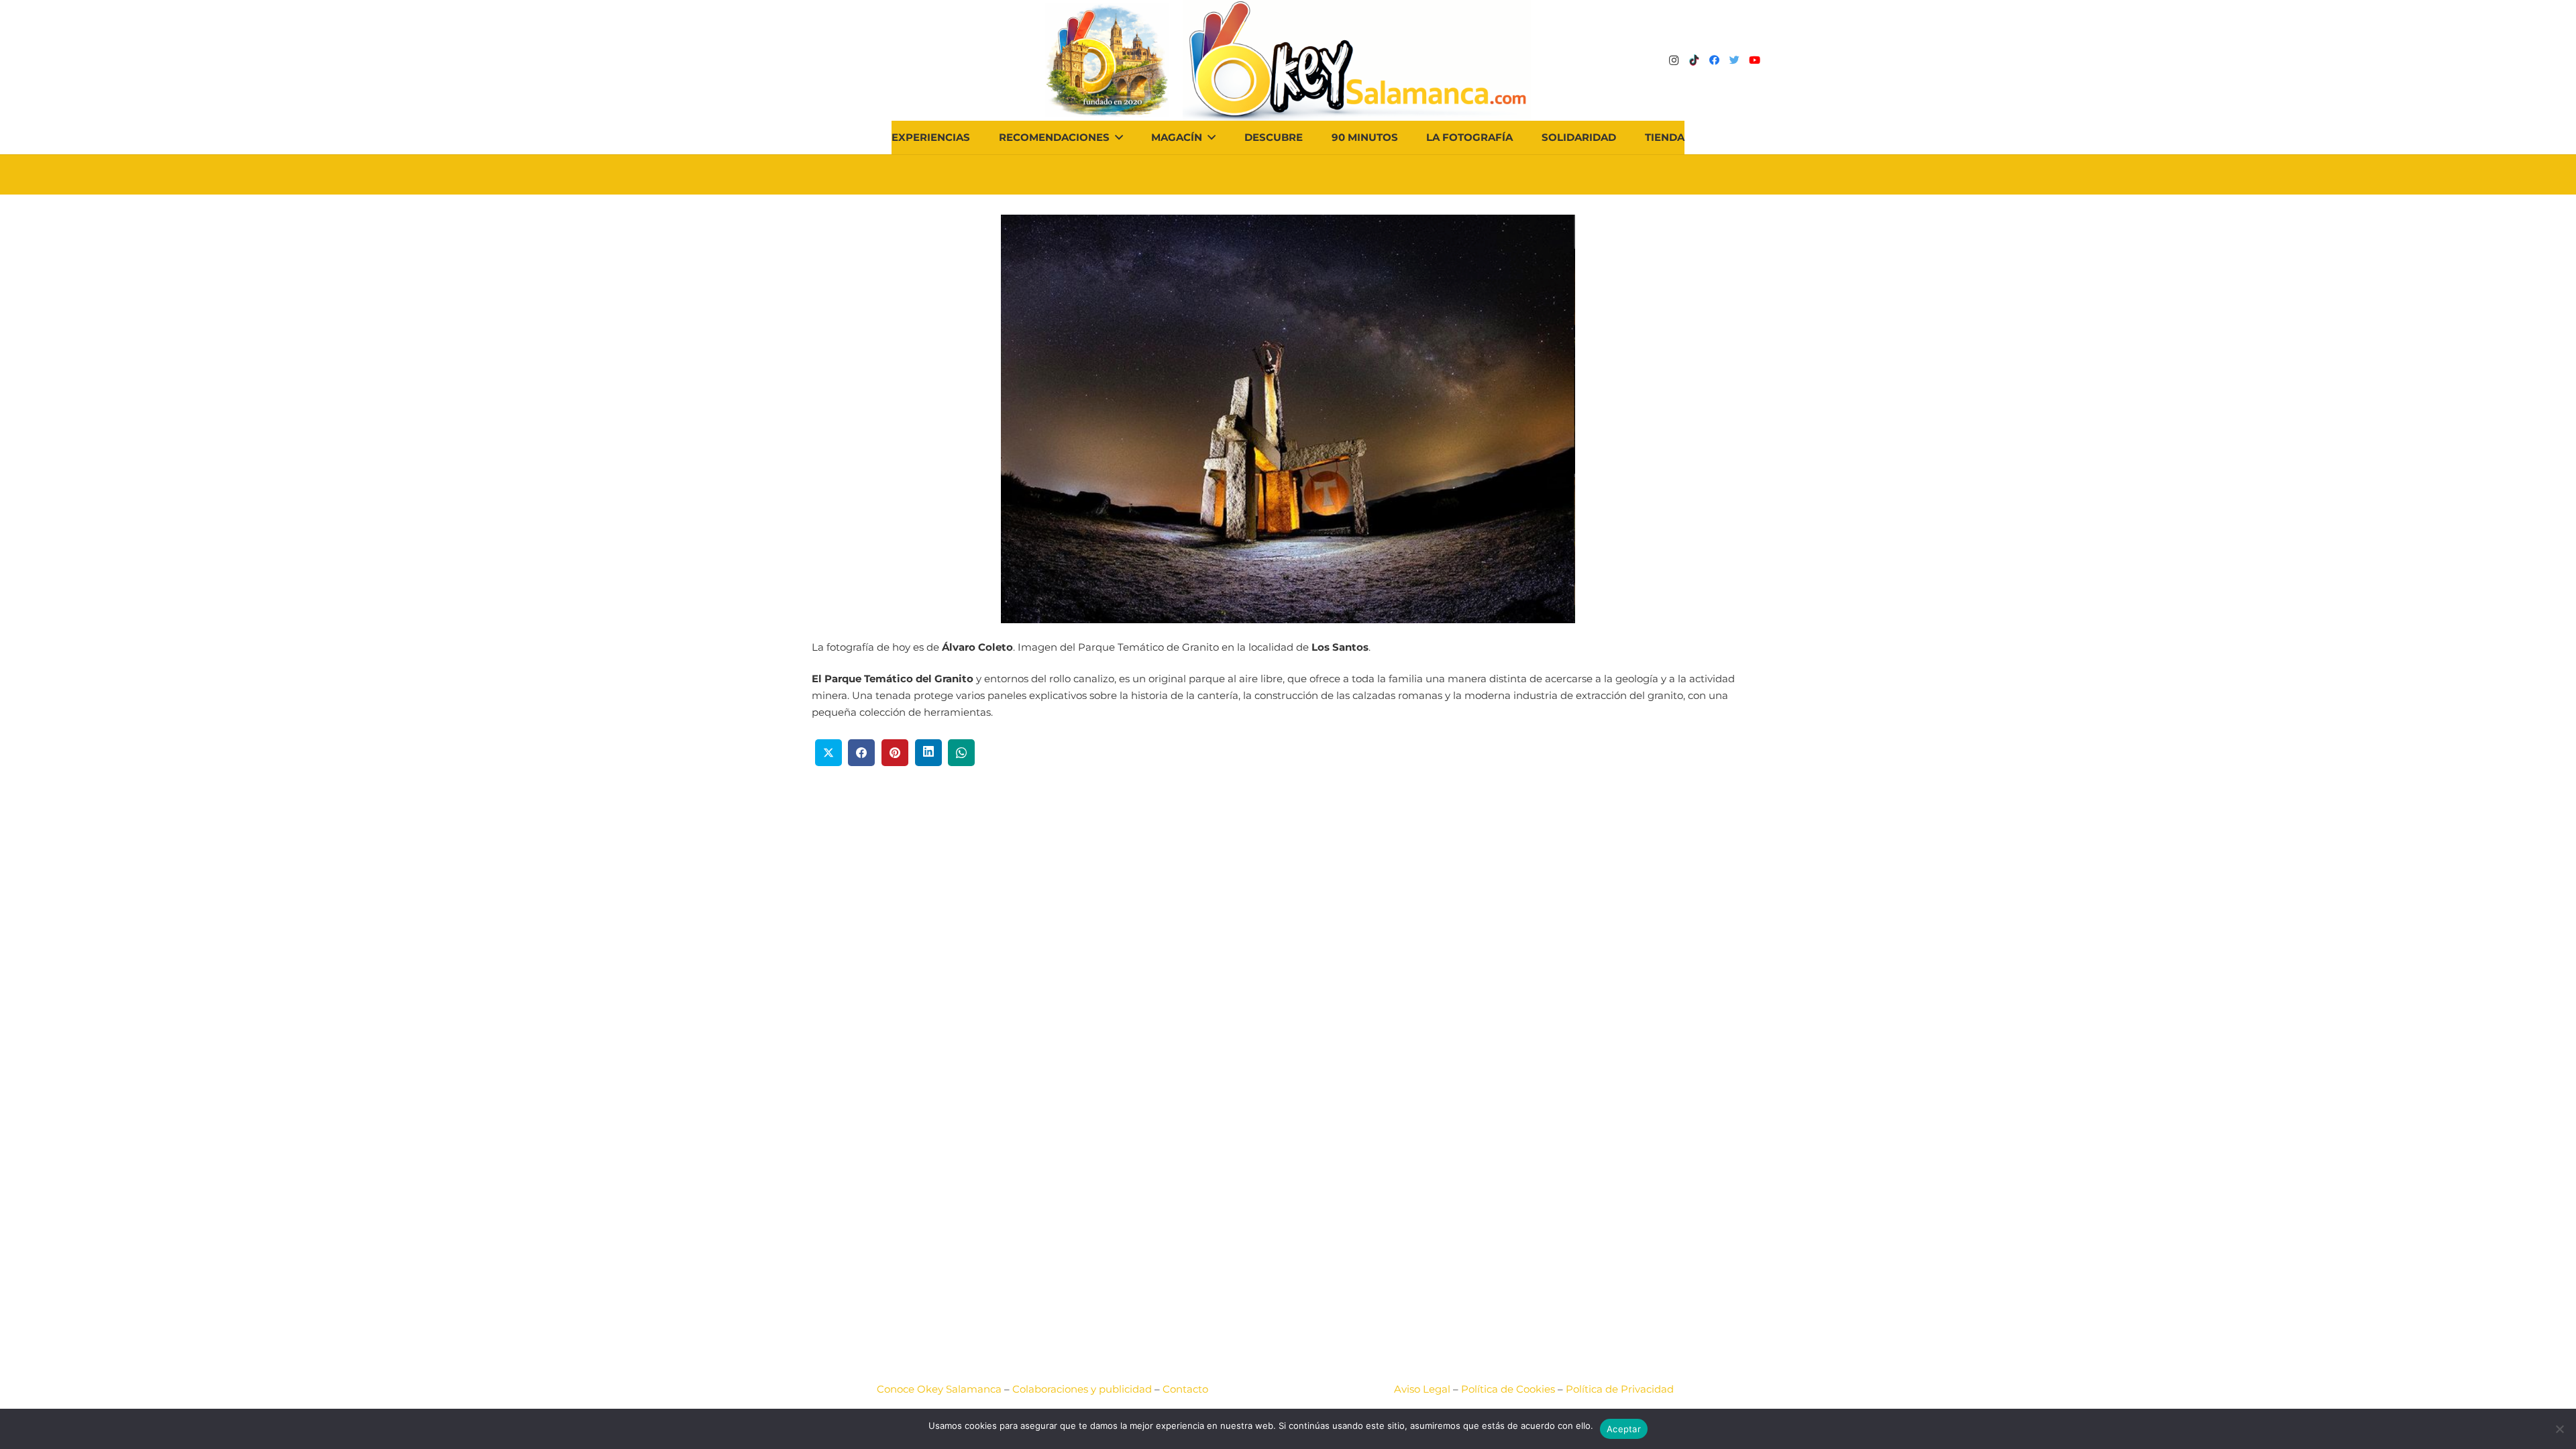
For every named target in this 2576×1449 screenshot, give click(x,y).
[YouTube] (1754, 60)
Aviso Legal (1422, 1389)
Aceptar (1624, 1429)
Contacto (1185, 1389)
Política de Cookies (1508, 1389)
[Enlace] (1357, 60)
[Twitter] (1734, 60)
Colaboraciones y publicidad (1082, 1389)
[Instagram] (1674, 60)
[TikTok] (1694, 60)
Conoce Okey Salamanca (939, 1389)
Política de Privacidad (1620, 1389)
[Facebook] (1714, 60)
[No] (2559, 1429)
